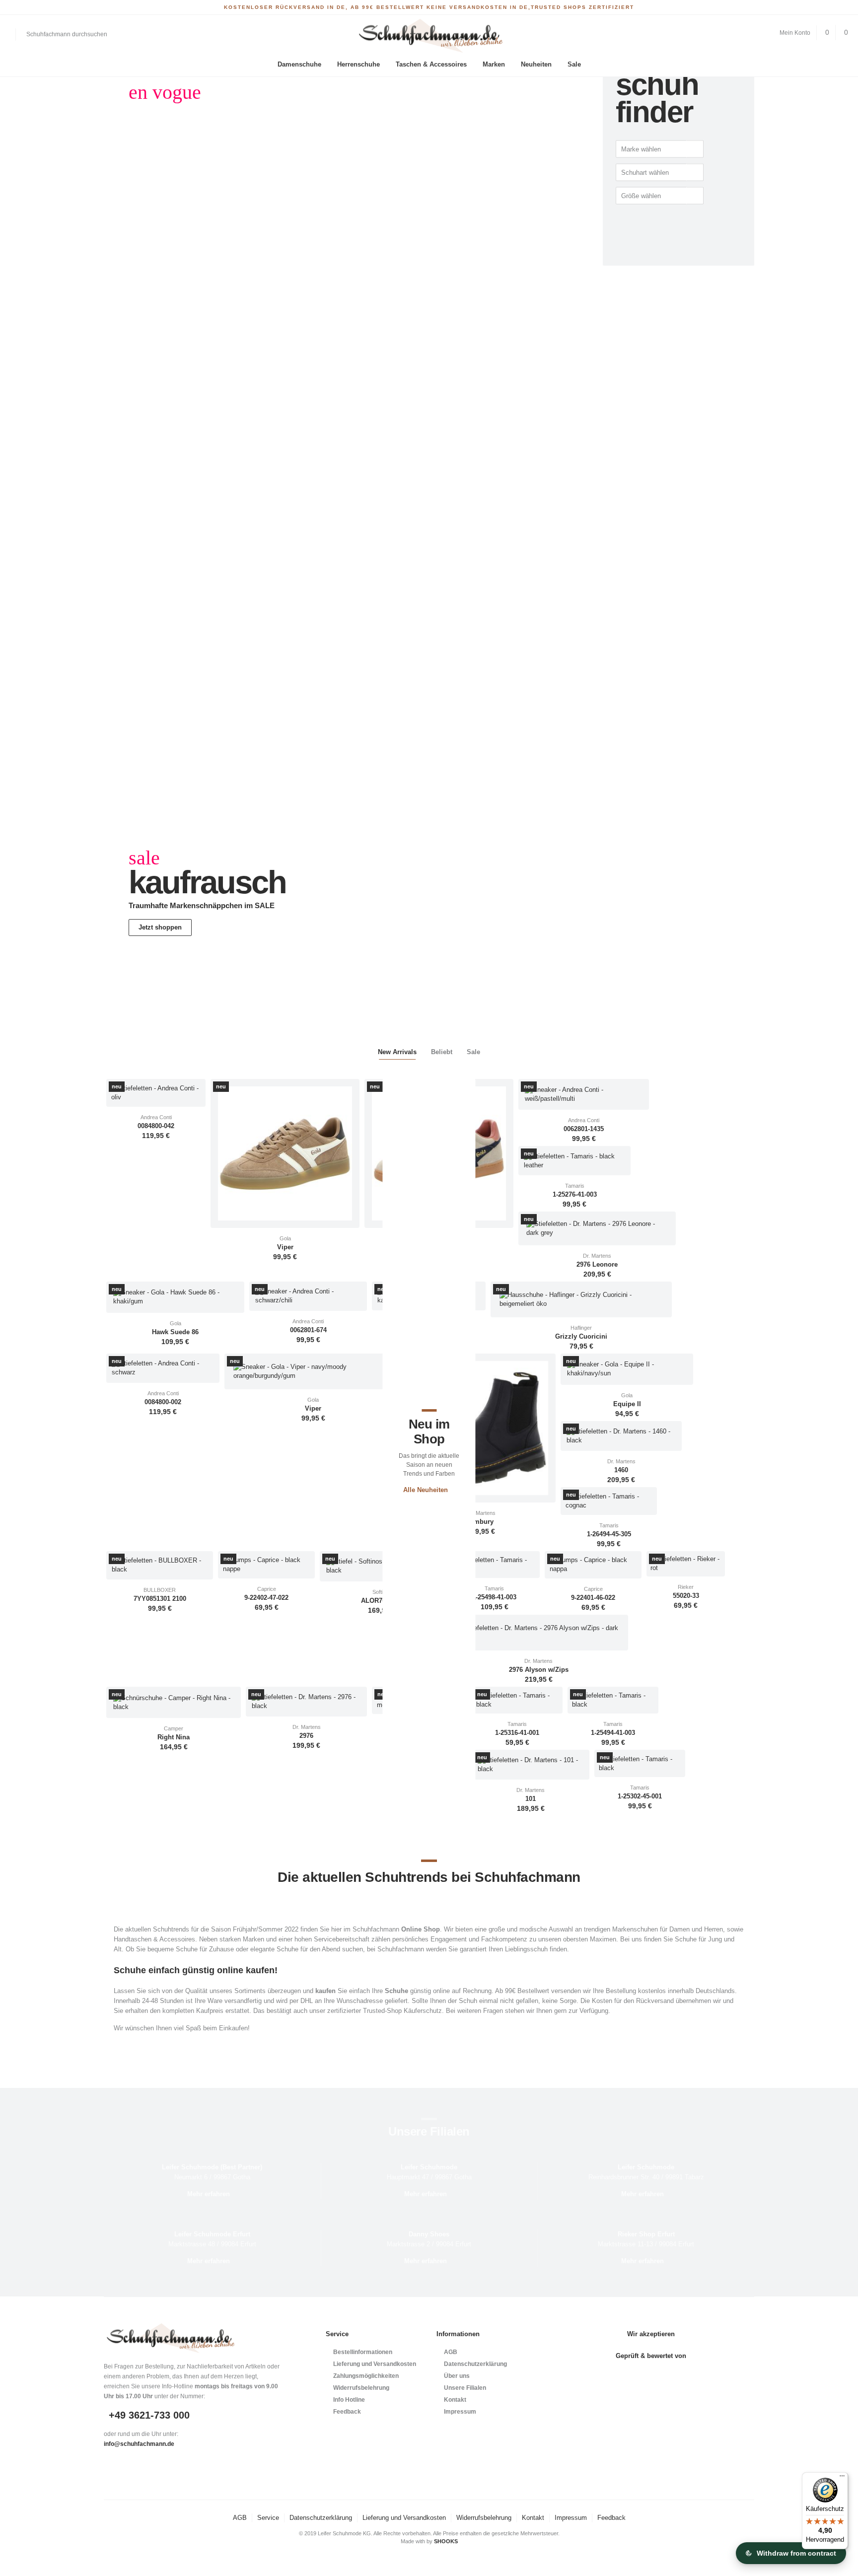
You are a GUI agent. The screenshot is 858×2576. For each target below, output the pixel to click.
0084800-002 (163, 1402)
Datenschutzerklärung (475, 2364)
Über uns (457, 2376)
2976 (306, 1736)
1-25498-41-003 (494, 1597)
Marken (494, 64)
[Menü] (842, 2478)
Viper (285, 1247)
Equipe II (627, 1404)
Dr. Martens (597, 1256)
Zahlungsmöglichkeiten (366, 2376)
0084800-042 (156, 1126)
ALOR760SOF (382, 1601)
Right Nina (174, 1737)
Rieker (686, 1587)
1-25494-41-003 (613, 1733)
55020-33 (686, 1596)
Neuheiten (536, 64)
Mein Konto (795, 33)
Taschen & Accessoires (431, 64)
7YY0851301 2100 (160, 1599)
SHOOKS (446, 2541)
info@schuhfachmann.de (139, 2444)
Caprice (267, 1589)
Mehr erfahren (209, 2194)
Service (268, 2518)
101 (531, 1799)
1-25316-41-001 (517, 1733)
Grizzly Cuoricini (581, 1337)
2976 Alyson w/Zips (539, 1670)
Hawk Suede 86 (175, 1332)
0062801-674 (308, 1330)
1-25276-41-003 (575, 1195)
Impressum (460, 2412)
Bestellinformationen (363, 2352)
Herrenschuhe (358, 64)
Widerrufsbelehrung (361, 2388)
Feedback (347, 2412)
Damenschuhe (299, 64)
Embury (481, 1522)
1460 (621, 1470)
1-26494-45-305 (609, 1534)
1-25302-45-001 (640, 1796)
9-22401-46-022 (593, 1598)
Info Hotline (349, 2400)
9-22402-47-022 (266, 1598)
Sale (574, 64)
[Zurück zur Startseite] (429, 36)
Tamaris (575, 1186)
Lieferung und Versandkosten (375, 2364)
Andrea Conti (156, 1117)
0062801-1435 (584, 1129)
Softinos (382, 1592)
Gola (285, 1238)
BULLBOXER (160, 1590)
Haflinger (581, 1328)
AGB (451, 2352)
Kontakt (455, 2400)
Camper (174, 1728)
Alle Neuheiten (426, 1490)
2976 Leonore (597, 1265)
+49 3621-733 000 (149, 2415)
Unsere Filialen (465, 2388)
